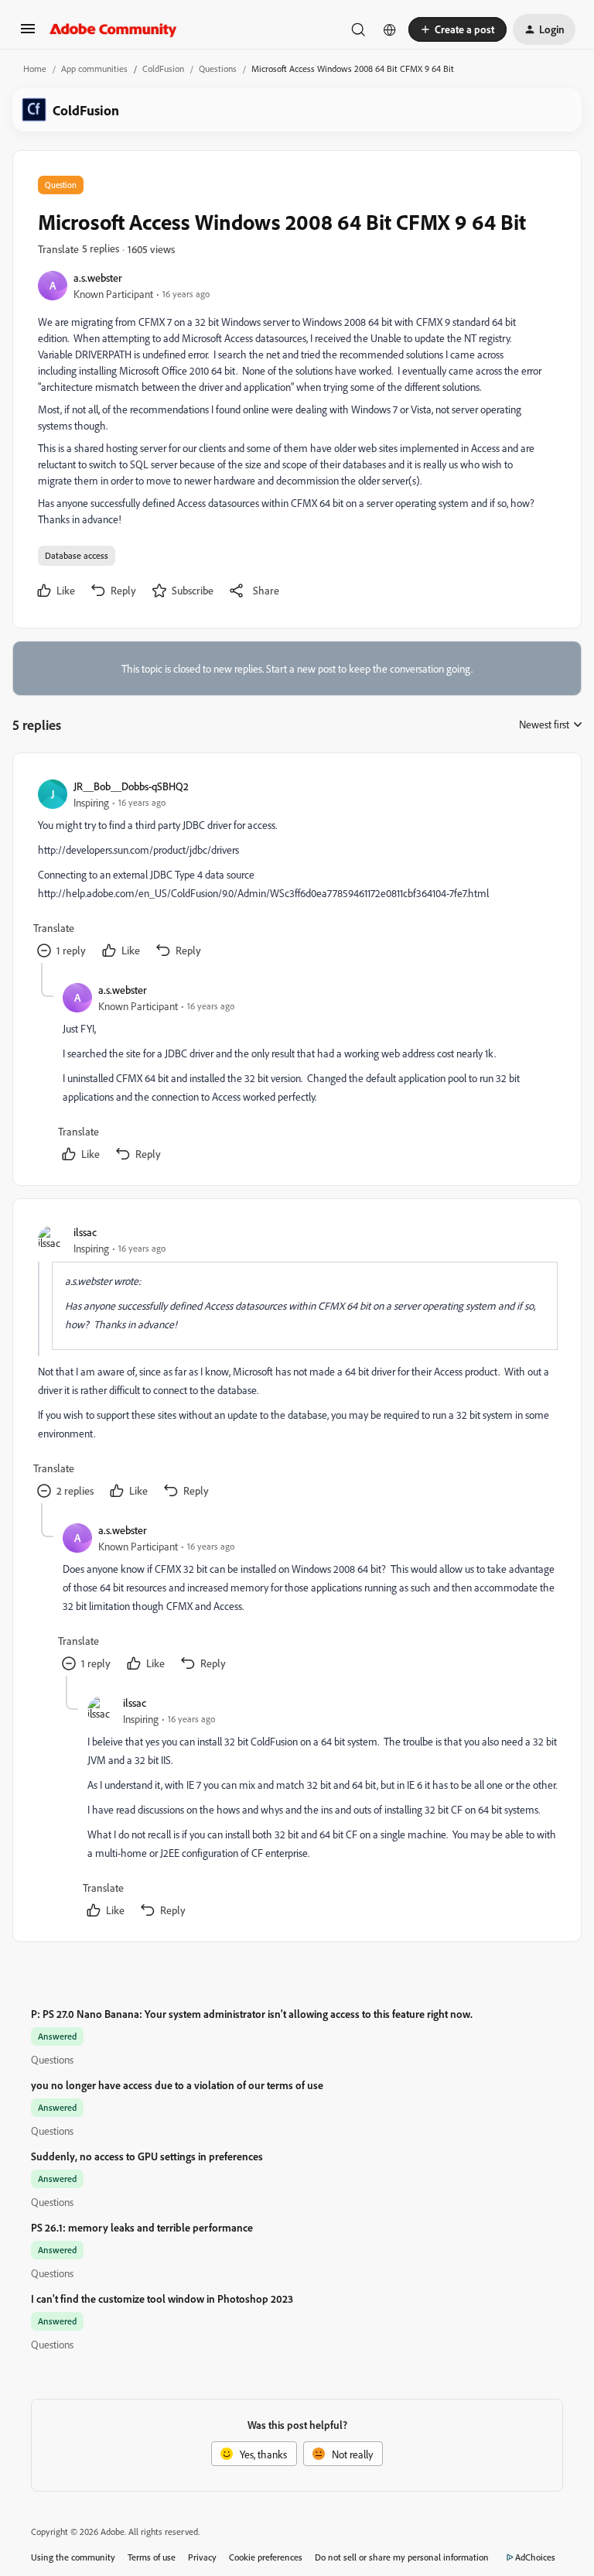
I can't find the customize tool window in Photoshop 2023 (162, 2299)
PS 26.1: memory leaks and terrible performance (142, 2227)
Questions (218, 69)
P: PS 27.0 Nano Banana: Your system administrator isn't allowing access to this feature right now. (252, 2014)
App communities (94, 69)
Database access (77, 555)
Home (35, 69)
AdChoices (535, 2557)
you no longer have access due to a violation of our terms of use (177, 2085)
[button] (28, 34)
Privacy (202, 2557)
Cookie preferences (266, 2557)
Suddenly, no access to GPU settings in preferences (147, 2156)
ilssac (85, 1232)
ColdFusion (163, 69)
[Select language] (390, 29)
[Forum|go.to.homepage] (113, 29)
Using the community (73, 2557)
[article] (296, 870)
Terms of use (152, 2557)
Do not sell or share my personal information (402, 2557)
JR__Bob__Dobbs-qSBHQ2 (131, 786)
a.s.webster (98, 277)
